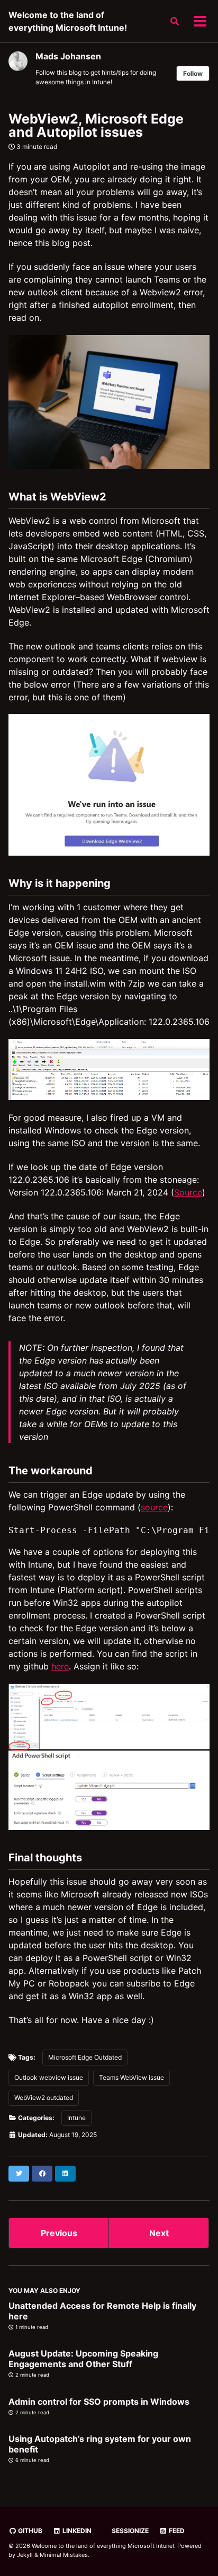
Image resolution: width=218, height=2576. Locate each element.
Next (159, 2233)
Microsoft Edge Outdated (85, 2057)
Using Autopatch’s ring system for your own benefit (100, 2444)
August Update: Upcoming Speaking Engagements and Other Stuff (83, 2359)
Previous (59, 2233)
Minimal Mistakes (64, 2555)
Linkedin (76, 2531)
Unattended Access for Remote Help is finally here (102, 2311)
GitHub (29, 2531)
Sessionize (129, 2531)
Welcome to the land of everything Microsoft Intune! (68, 21)
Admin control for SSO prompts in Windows (99, 2402)
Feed (176, 2531)
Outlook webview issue (49, 2077)
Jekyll (25, 2555)
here (60, 1666)
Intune (76, 2118)
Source (188, 1192)
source (154, 1507)
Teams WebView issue (131, 2077)
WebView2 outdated (44, 2098)
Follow (193, 73)
